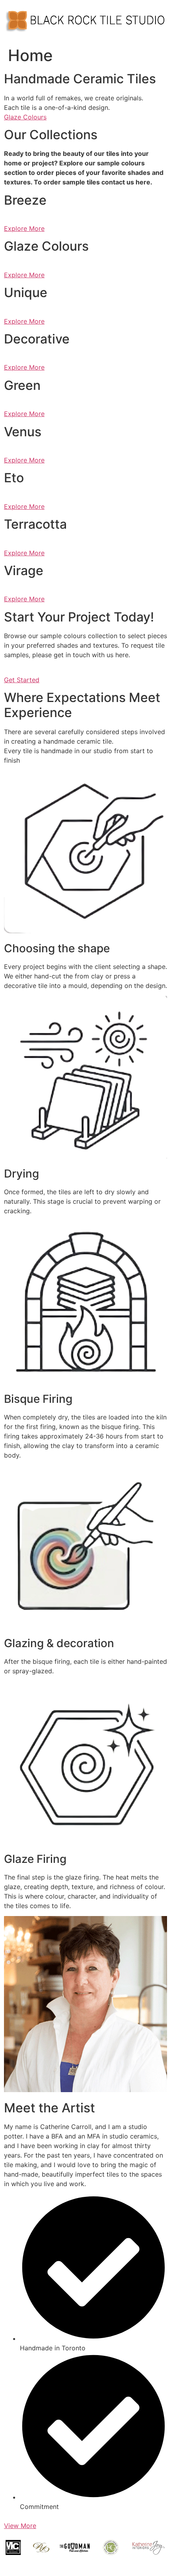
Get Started (22, 680)
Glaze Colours (25, 117)
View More (20, 2526)
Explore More (24, 228)
